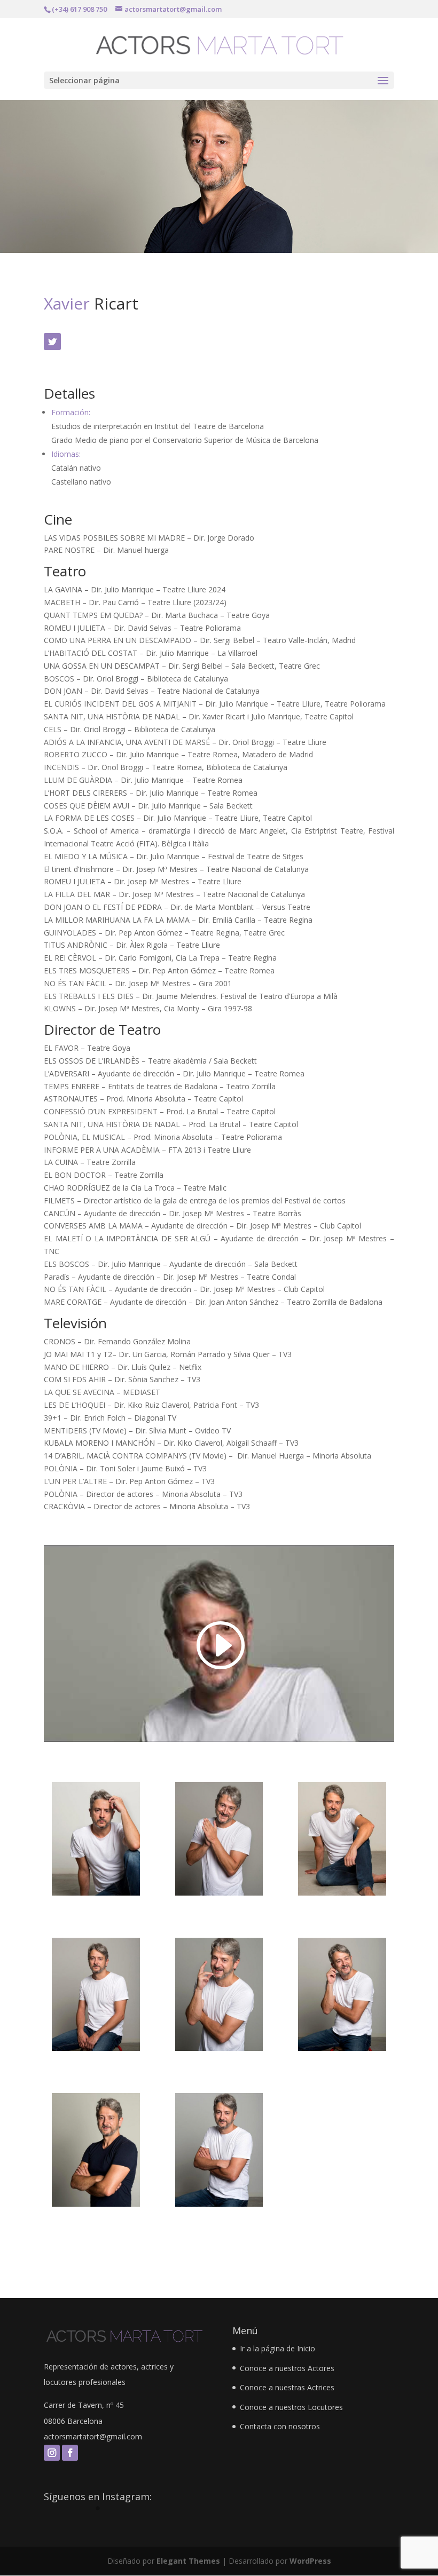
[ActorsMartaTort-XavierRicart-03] (342, 2051)
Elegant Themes (188, 2561)
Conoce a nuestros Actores (287, 2368)
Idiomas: (66, 454)
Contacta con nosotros (280, 2426)
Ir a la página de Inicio (277, 2348)
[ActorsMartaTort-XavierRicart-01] (96, 2051)
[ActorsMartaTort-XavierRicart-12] (219, 1895)
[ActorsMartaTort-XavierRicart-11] (342, 1895)
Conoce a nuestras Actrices (287, 2387)
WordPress (310, 2561)
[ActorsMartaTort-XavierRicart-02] (219, 2206)
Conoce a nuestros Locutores (291, 2407)
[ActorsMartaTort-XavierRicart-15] (219, 2051)
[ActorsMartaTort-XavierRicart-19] (96, 2206)
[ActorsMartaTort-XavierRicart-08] (96, 1895)
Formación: (71, 412)
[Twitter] (52, 342)
